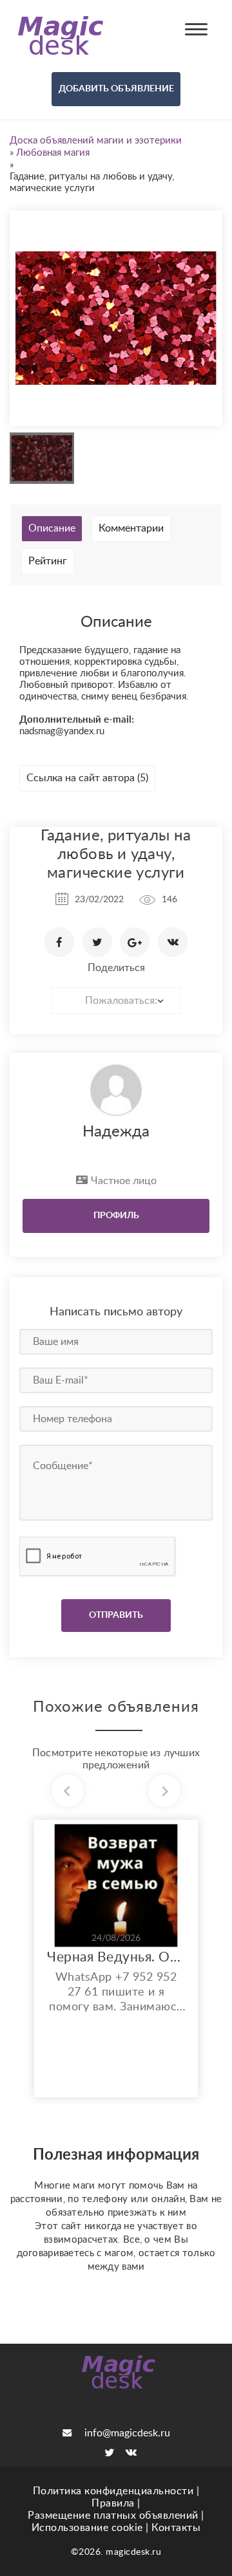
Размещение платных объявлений (113, 2516)
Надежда (116, 1132)
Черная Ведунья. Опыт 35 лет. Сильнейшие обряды (116, 1957)
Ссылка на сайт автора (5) (87, 778)
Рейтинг (48, 561)
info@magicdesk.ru (127, 2433)
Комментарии (131, 528)
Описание (52, 528)
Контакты (176, 2528)
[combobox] (116, 1001)
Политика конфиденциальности (113, 2491)
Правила (113, 2503)
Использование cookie (87, 2528)
